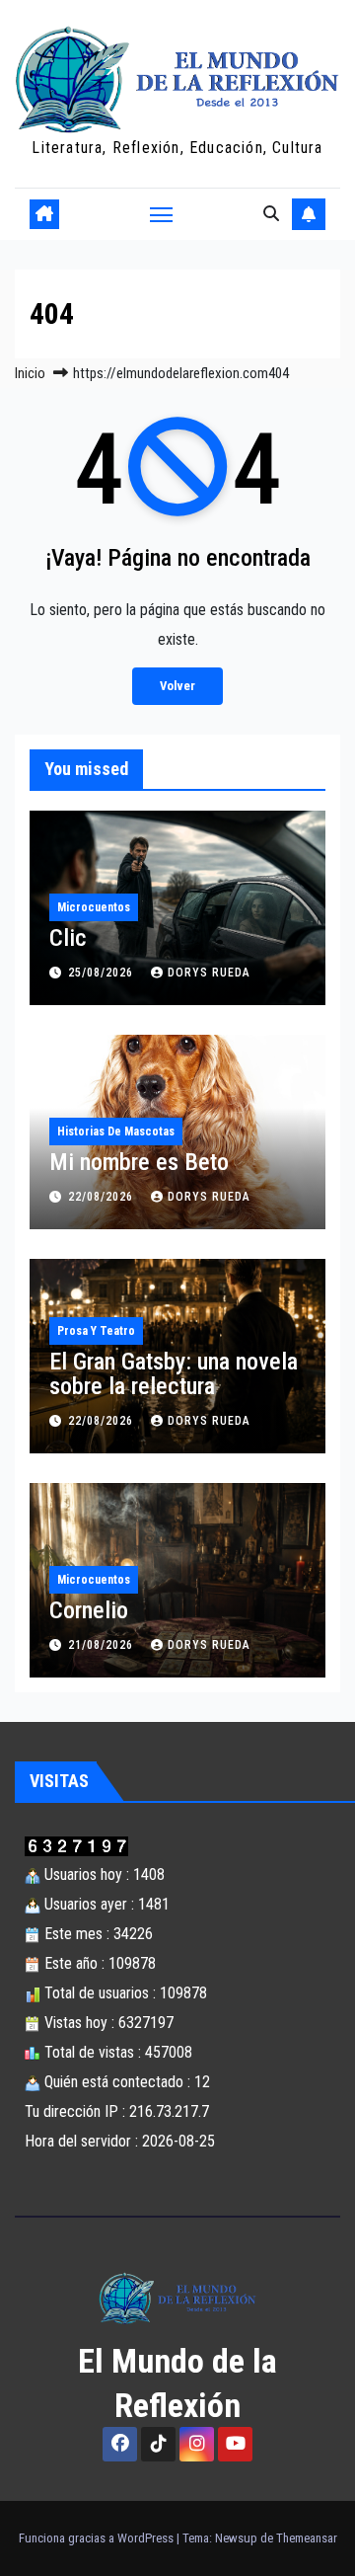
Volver (177, 686)
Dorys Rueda (209, 973)
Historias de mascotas (116, 1132)
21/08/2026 (103, 1645)
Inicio (30, 373)
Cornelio (89, 1610)
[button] (271, 214)
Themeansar (307, 2538)
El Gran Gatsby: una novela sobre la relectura (174, 1374)
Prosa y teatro (96, 1331)
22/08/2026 (103, 1197)
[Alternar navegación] (162, 214)
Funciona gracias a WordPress (98, 2538)
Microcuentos (94, 907)
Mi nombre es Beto (139, 1162)
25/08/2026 (103, 973)
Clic (68, 938)
